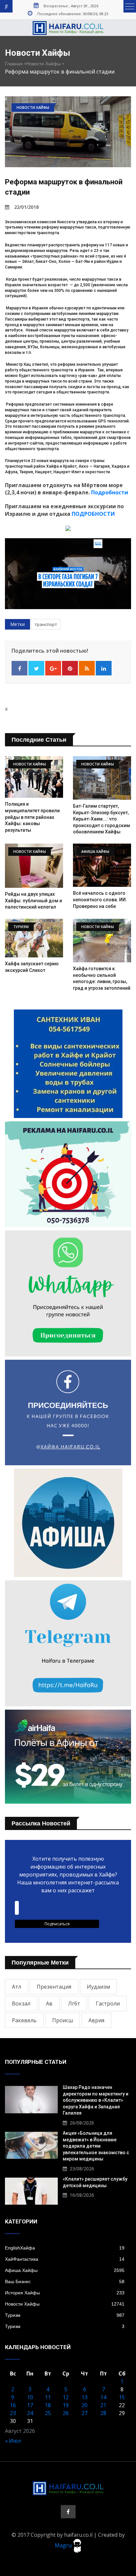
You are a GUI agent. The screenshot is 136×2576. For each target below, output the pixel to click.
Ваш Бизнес (65, 2281)
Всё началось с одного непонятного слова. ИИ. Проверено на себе (100, 900)
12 (66, 2397)
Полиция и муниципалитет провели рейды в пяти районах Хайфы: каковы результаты (32, 817)
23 (13, 2413)
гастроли (108, 2003)
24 (30, 2413)
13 (85, 2397)
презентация (54, 1987)
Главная (14, 64)
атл (17, 1987)
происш (63, 2020)
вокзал (21, 2003)
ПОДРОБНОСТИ (93, 514)
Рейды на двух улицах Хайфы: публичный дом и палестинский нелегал (34, 900)
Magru (64, 2545)
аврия (96, 2020)
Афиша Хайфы (65, 2270)
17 (30, 2405)
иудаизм (98, 1987)
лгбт (74, 2003)
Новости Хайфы (43, 64)
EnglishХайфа (65, 2248)
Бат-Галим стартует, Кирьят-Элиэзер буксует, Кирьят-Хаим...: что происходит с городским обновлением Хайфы (102, 819)
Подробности (110, 492)
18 (48, 2405)
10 (30, 2397)
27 (85, 2413)
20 (85, 2405)
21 (103, 2405)
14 (103, 2397)
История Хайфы (65, 2293)
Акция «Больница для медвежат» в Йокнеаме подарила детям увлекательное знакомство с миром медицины (96, 2146)
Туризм (65, 2315)
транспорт (46, 624)
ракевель (24, 2020)
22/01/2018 (26, 207)
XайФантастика (65, 2259)
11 (48, 2397)
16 (13, 2405)
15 (122, 2397)
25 (48, 2413)
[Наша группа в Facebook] (68, 2512)
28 (103, 2413)
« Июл (13, 2441)
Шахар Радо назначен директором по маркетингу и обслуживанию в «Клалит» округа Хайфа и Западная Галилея (96, 2100)
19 (66, 2405)
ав (49, 2003)
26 (66, 2413)
